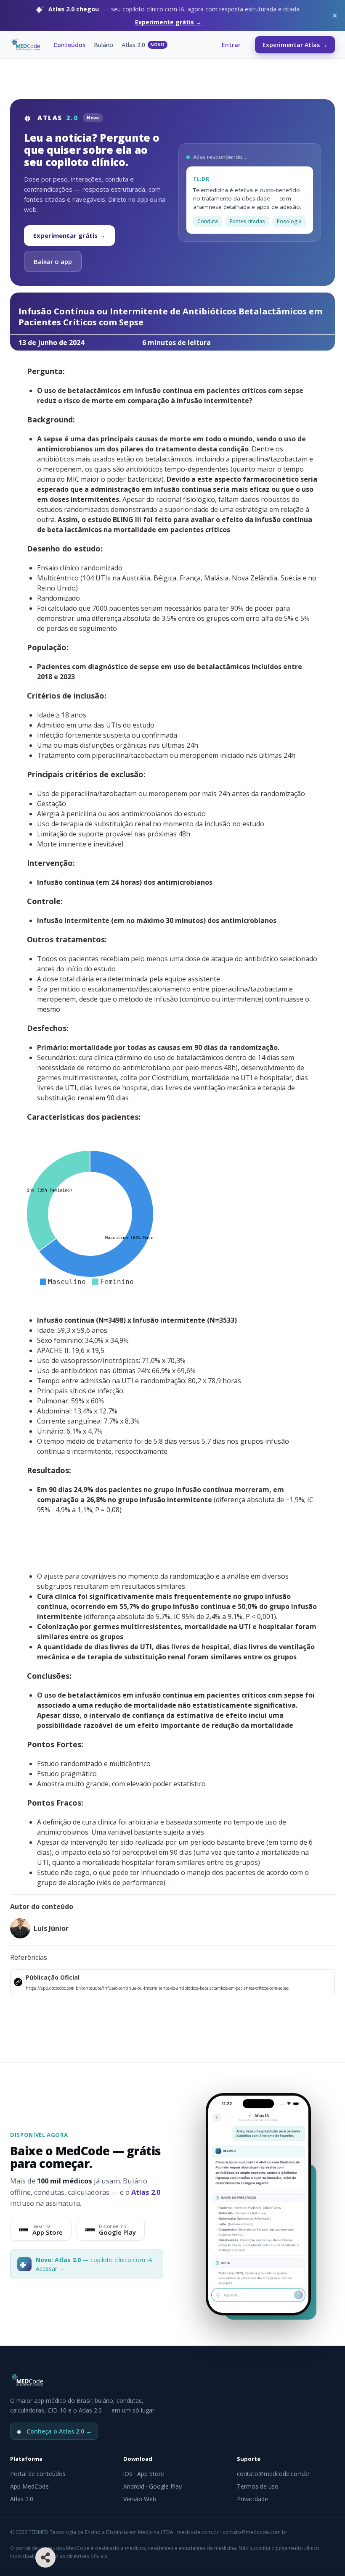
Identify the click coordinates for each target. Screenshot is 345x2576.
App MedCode (29, 2486)
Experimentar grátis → (69, 235)
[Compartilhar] (45, 2558)
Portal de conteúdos (38, 2474)
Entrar (231, 45)
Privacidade (252, 2499)
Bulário (103, 45)
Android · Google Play (153, 2486)
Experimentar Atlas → (295, 45)
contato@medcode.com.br (273, 2474)
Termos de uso (258, 2486)
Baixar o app (53, 261)
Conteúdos (69, 45)
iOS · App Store (144, 2474)
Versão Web (140, 2499)
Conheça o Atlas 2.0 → (59, 2431)
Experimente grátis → (168, 22)
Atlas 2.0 (143, 45)
